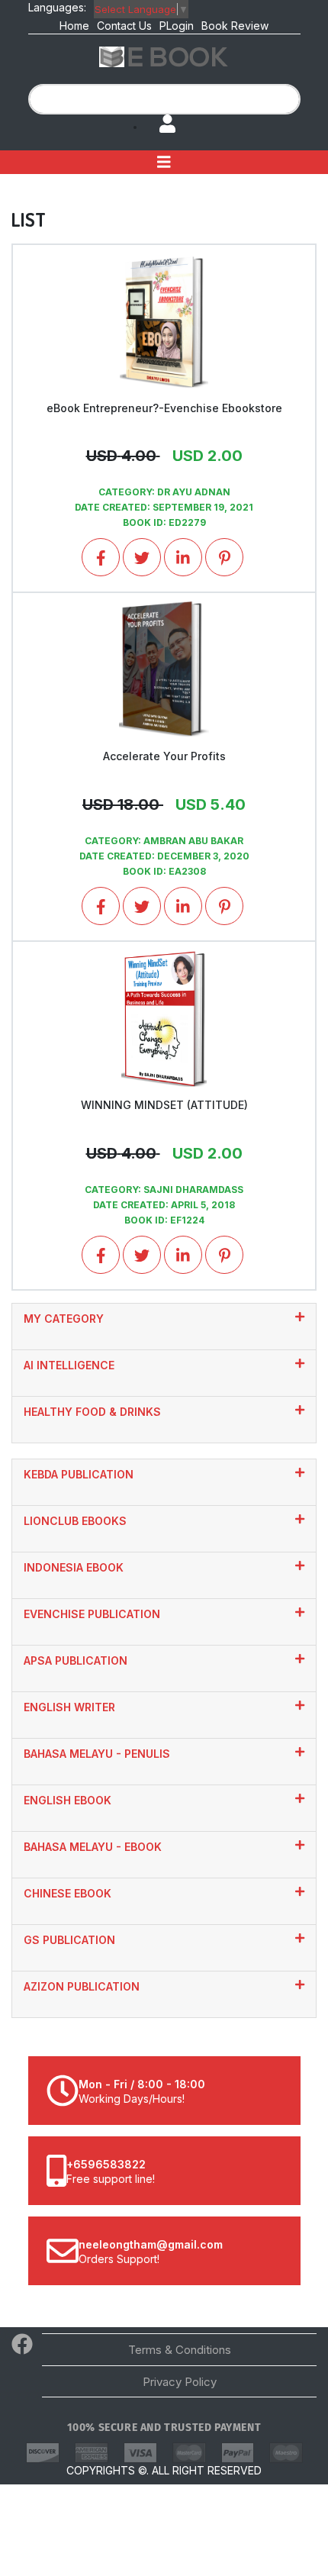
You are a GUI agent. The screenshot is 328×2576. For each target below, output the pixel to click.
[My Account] (160, 125)
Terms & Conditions (180, 2350)
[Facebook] (22, 2348)
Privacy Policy (180, 2382)
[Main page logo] (164, 56)
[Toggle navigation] (164, 162)
